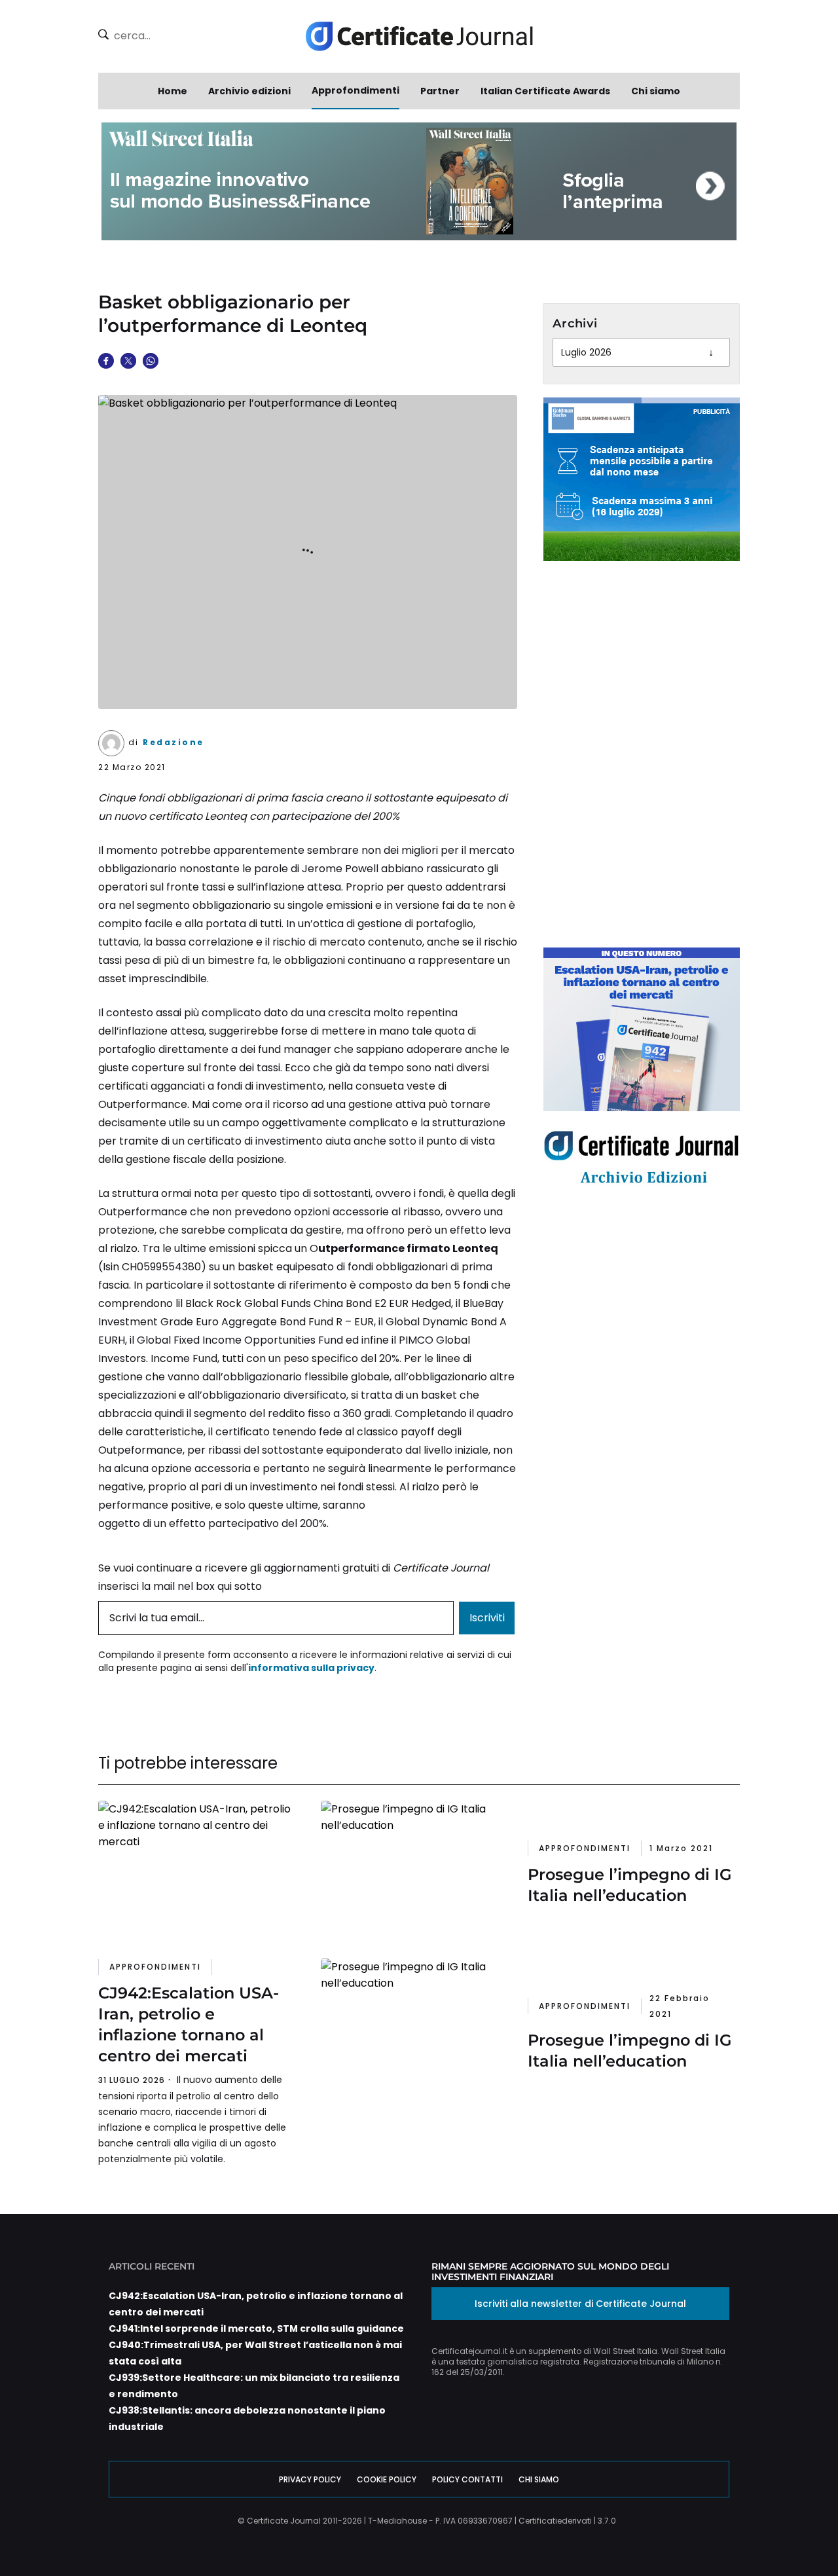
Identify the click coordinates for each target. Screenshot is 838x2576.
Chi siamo (656, 91)
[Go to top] (785, 2533)
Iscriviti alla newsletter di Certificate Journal (580, 2304)
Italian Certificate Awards (545, 91)
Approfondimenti (355, 90)
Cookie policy (387, 2479)
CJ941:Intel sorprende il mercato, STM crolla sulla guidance (256, 2328)
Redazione (173, 742)
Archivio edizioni (249, 91)
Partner (440, 91)
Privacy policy (310, 2479)
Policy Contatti (467, 2479)
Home (173, 91)
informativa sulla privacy (311, 1668)
